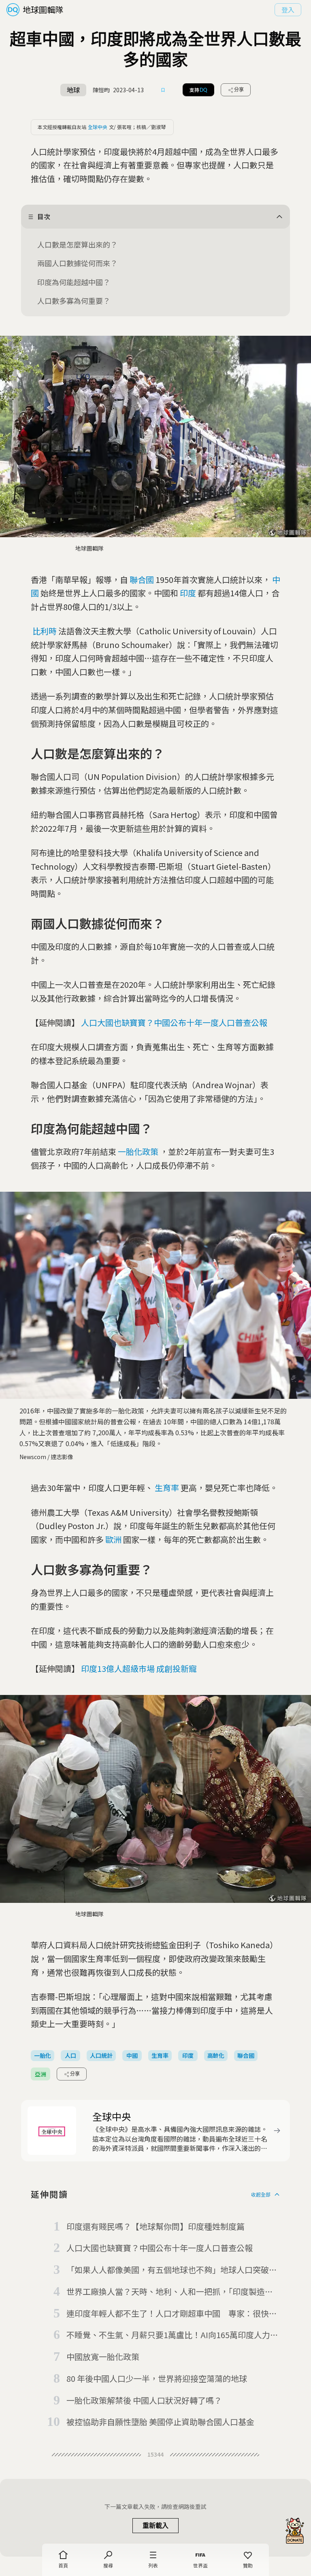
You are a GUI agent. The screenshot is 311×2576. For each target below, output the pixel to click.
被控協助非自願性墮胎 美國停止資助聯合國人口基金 (160, 2422)
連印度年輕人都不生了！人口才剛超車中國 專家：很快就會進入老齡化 (172, 2314)
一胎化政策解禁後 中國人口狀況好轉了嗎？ (144, 2400)
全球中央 (98, 127)
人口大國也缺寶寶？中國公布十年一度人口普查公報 (174, 1022)
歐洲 (113, 1539)
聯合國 (142, 579)
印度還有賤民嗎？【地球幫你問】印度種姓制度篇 (155, 2226)
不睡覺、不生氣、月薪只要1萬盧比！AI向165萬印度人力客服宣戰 (172, 2335)
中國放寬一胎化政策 (103, 2357)
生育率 (167, 1488)
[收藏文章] (163, 90)
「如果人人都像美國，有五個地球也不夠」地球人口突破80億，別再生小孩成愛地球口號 (172, 2270)
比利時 (45, 631)
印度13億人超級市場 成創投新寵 (139, 1668)
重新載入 (155, 2526)
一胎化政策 (138, 1151)
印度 (188, 593)
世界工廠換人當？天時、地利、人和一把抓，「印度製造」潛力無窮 (170, 2292)
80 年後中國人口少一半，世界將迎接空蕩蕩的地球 (157, 2378)
